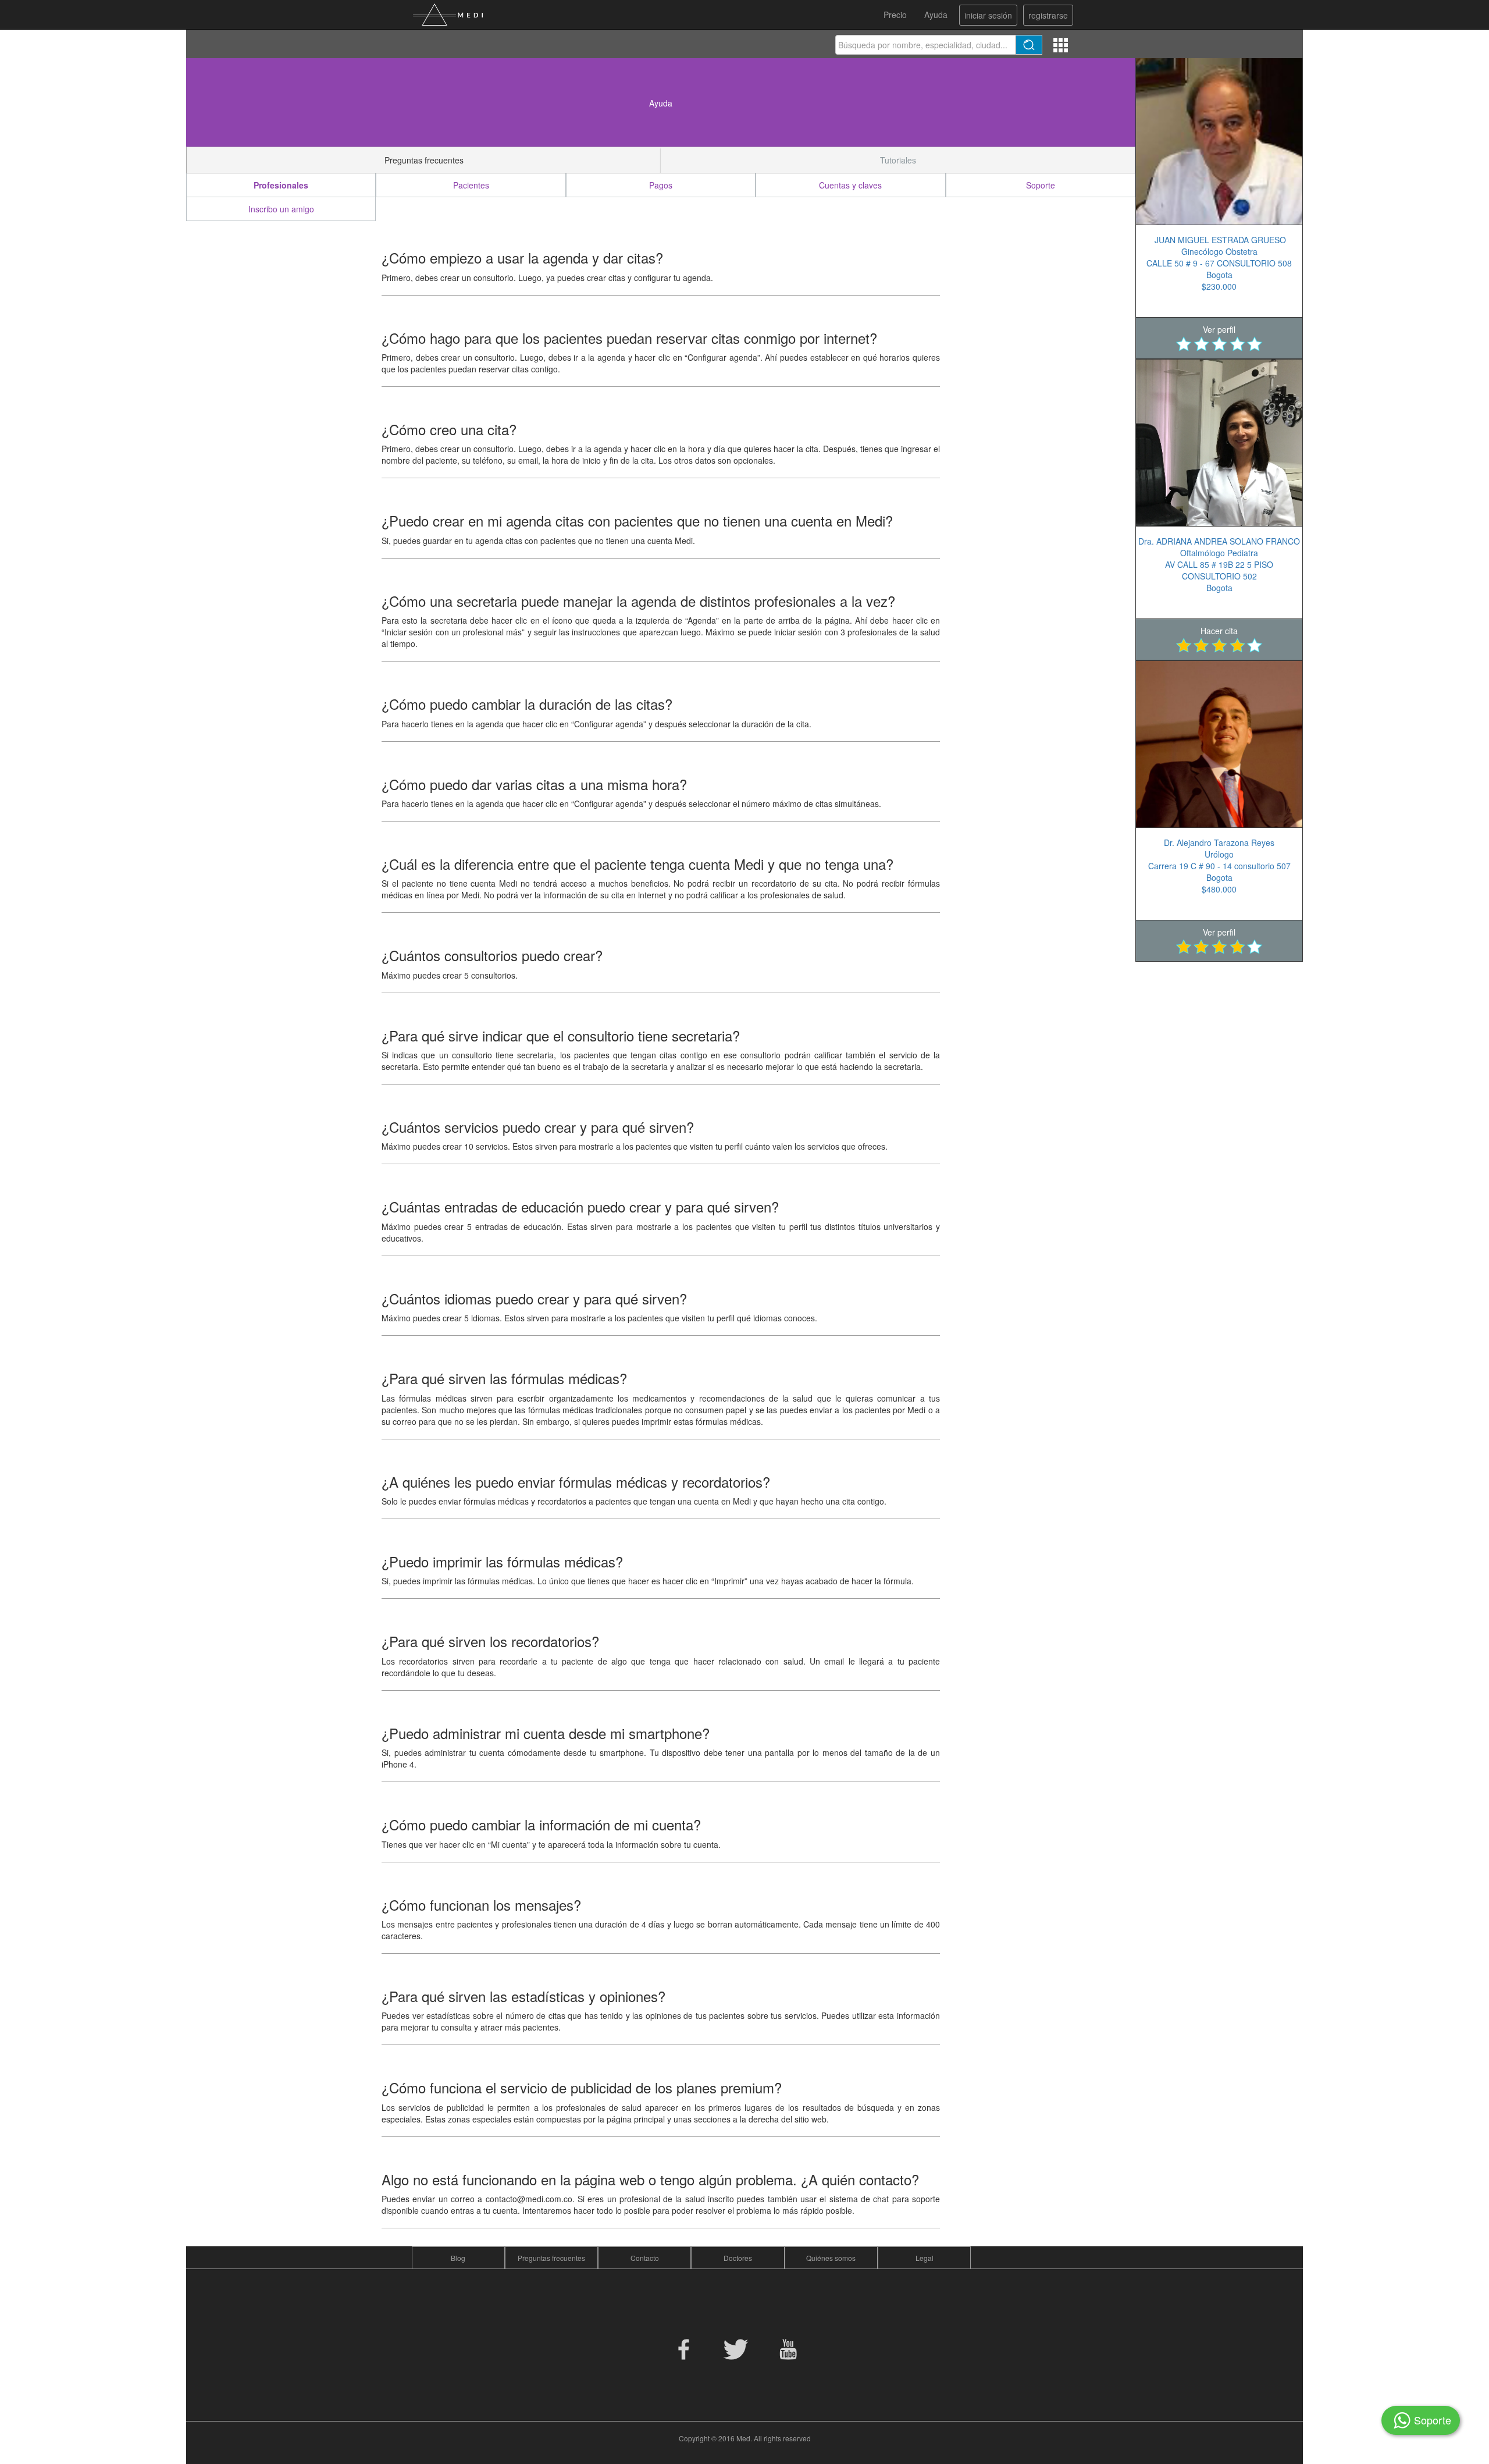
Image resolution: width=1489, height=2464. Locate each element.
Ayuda (936, 15)
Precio (895, 15)
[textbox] (926, 45)
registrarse (1048, 15)
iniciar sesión (988, 15)
